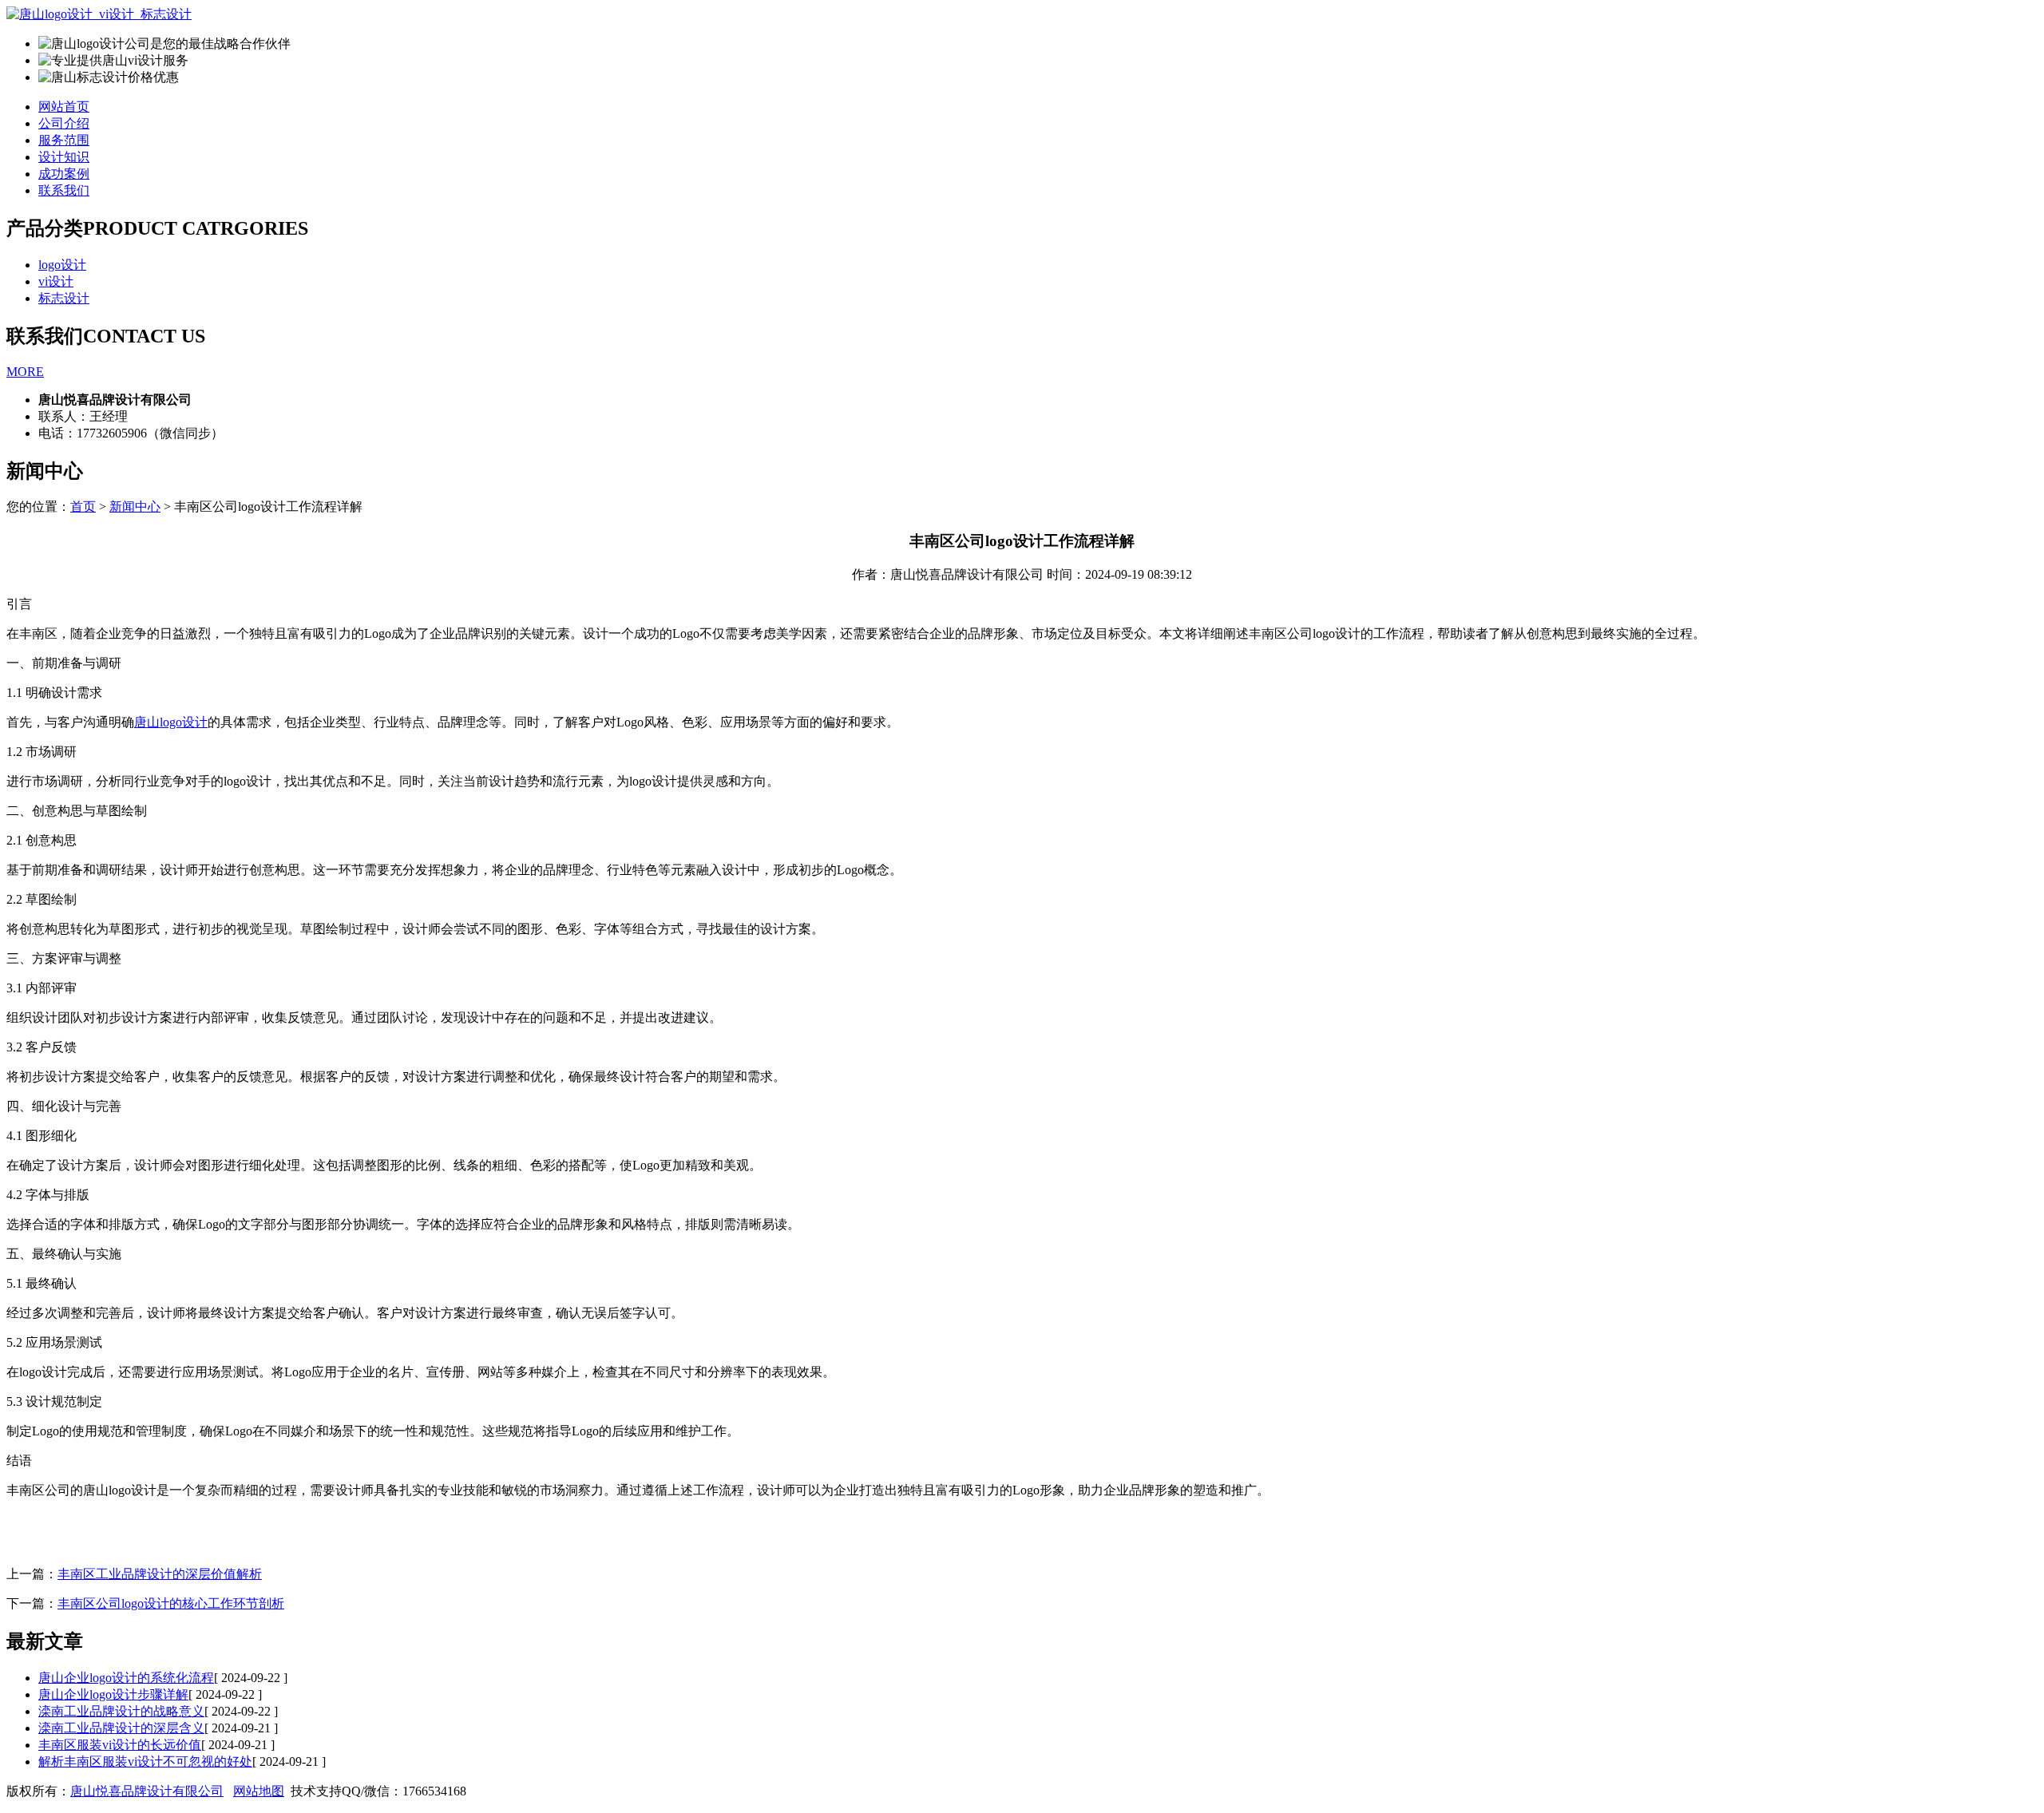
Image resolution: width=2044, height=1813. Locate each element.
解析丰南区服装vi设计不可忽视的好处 (145, 1762)
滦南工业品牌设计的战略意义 (121, 1711)
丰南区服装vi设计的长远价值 (120, 1745)
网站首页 (64, 107)
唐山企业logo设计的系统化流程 (126, 1678)
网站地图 (259, 1791)
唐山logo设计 (171, 722)
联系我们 (64, 190)
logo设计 (62, 265)
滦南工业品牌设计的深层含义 (121, 1728)
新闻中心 (135, 507)
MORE (25, 372)
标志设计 (64, 298)
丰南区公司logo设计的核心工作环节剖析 (171, 1603)
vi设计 (56, 281)
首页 (83, 507)
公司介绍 (64, 123)
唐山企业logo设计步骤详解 (113, 1694)
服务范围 (64, 140)
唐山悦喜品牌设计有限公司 (147, 1791)
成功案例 (64, 174)
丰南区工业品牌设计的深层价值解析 (160, 1574)
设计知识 (64, 157)
